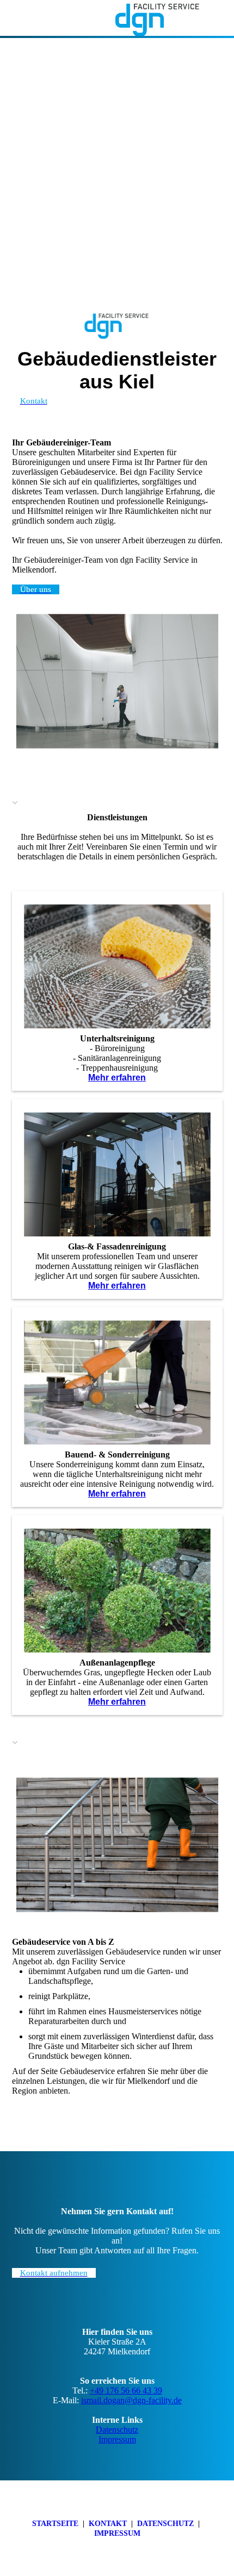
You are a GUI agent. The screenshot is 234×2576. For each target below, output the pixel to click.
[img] (158, 19)
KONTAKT (108, 2524)
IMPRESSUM (117, 2533)
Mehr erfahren (117, 1077)
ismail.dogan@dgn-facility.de (131, 2400)
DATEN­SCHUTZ (165, 2524)
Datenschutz (117, 2430)
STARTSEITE (55, 2524)
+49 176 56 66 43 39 (126, 2390)
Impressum (117, 2439)
